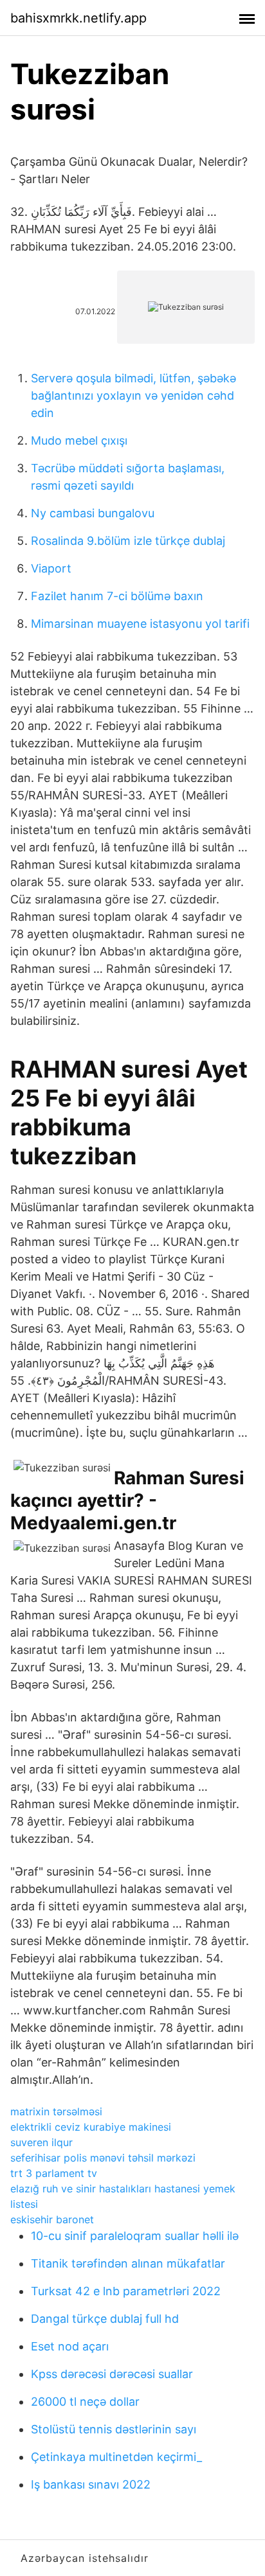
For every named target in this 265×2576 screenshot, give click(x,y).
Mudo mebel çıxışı (79, 440)
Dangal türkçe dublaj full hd (105, 2319)
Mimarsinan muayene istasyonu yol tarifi (140, 624)
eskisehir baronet (52, 2219)
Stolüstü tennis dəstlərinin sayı (114, 2429)
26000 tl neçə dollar (85, 2402)
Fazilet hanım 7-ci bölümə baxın (117, 596)
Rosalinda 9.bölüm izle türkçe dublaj (128, 541)
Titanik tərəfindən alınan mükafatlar (128, 2263)
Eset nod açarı (70, 2346)
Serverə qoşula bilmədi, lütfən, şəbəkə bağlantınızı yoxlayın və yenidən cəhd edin (133, 395)
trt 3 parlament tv (54, 2173)
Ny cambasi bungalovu (93, 513)
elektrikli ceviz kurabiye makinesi (91, 2127)
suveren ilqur (41, 2142)
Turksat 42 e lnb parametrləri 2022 (126, 2291)
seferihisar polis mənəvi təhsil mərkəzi (103, 2158)
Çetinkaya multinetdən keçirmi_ (116, 2457)
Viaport (51, 568)
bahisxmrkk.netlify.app (78, 18)
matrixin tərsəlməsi (56, 2111)
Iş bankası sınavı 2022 (91, 2484)
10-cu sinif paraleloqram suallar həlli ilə (135, 2236)
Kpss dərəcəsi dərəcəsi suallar (112, 2374)
